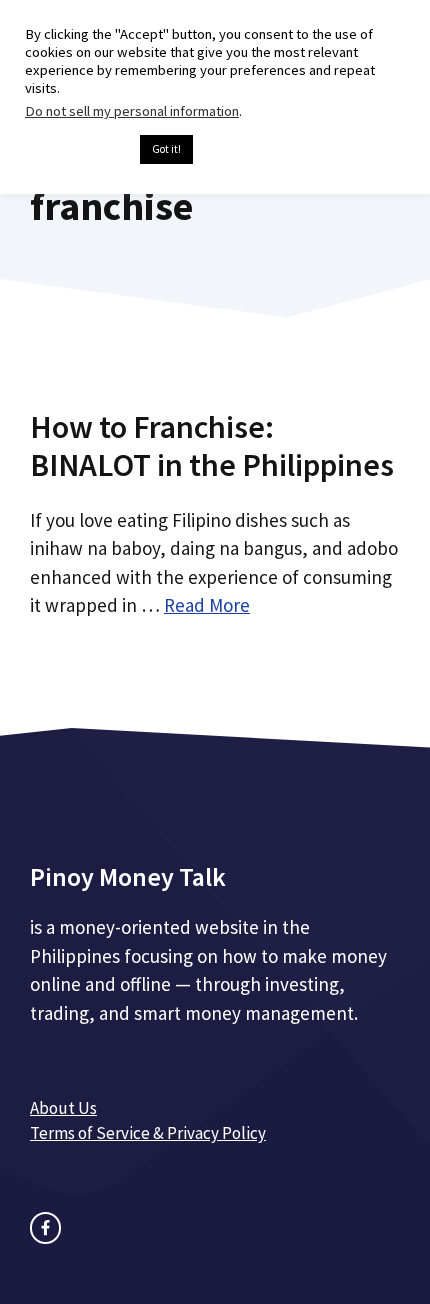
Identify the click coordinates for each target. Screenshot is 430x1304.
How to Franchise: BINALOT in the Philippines (212, 446)
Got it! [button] (166, 149)
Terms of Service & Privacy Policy (148, 1133)
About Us (63, 1108)
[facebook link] (45, 1227)
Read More (207, 605)
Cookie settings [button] (77, 150)
